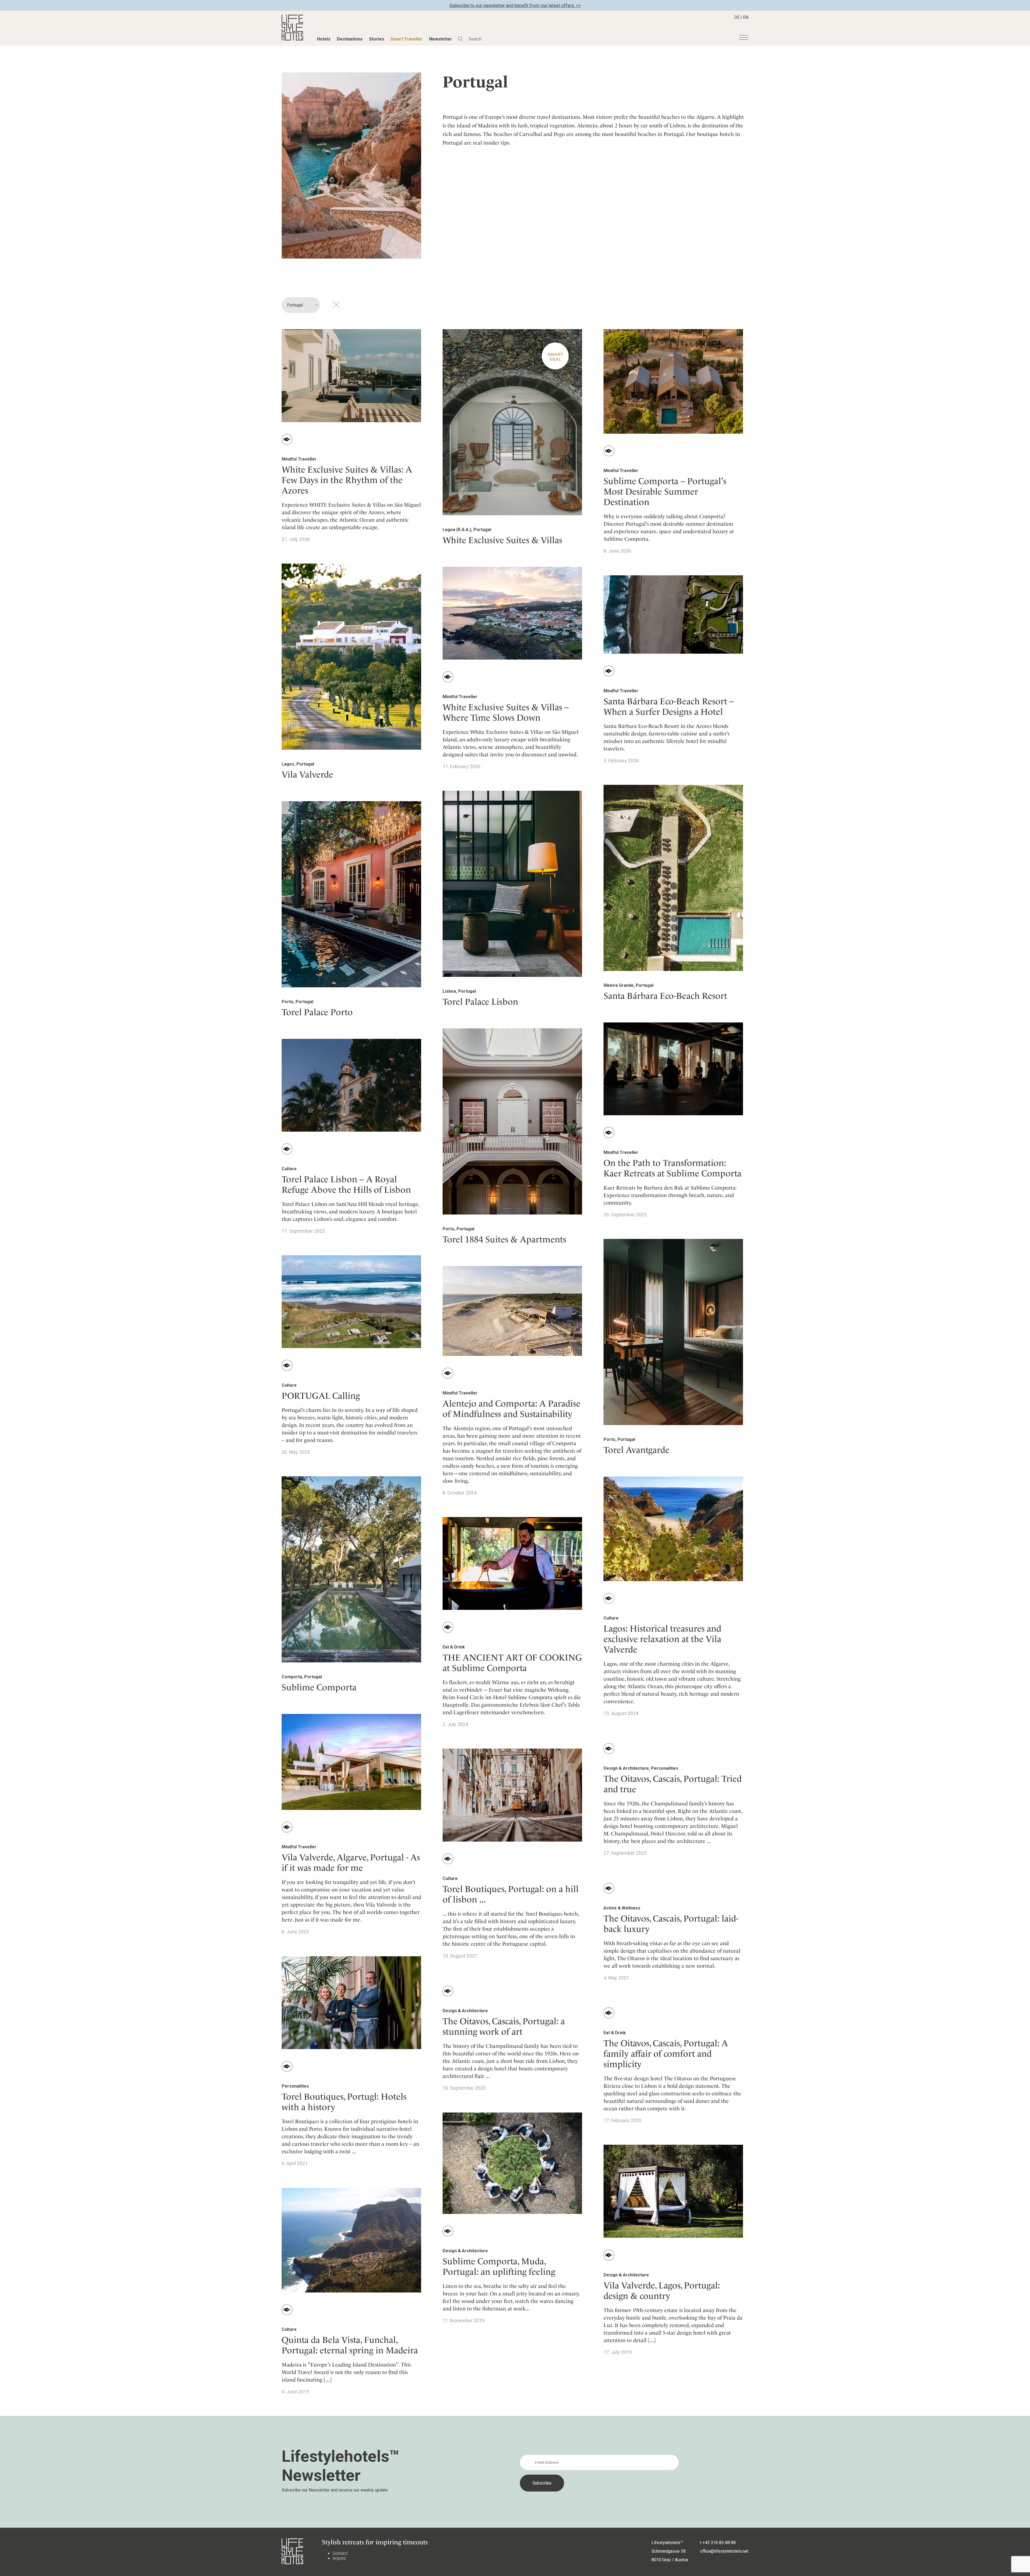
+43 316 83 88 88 (719, 2543)
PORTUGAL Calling (321, 1396)
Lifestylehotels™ (667, 2543)
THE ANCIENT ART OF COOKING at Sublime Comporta (512, 1663)
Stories (377, 39)
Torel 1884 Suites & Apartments (504, 1239)
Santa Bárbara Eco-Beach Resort (665, 996)
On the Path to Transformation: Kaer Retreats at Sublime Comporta (672, 1168)
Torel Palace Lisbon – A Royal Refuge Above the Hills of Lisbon (346, 1184)
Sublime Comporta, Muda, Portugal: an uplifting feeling (499, 2266)
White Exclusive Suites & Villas (502, 540)
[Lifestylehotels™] (292, 39)
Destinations (350, 39)
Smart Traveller (407, 39)
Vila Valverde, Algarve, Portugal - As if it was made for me (351, 1863)
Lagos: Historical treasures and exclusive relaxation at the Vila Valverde (662, 1639)
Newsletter (441, 39)
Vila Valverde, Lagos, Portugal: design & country (662, 2291)
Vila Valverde (307, 774)
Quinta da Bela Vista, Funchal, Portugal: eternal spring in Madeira (350, 2345)
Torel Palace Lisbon (480, 1002)
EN (746, 17)
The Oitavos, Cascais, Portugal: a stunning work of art (504, 2026)
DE (737, 17)
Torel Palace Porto (317, 1012)
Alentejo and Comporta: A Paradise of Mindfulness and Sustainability (512, 1409)
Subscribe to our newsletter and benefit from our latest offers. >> (515, 5)
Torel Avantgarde (637, 1450)
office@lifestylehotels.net (724, 2551)
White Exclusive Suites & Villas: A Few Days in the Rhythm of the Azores (347, 480)
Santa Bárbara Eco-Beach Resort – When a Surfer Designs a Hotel (669, 706)
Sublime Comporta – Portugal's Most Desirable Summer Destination (665, 492)
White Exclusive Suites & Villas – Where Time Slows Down (506, 712)
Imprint (339, 2558)
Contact (340, 2553)
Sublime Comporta (319, 1687)
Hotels (324, 39)
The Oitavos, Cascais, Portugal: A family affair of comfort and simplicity (666, 2054)
